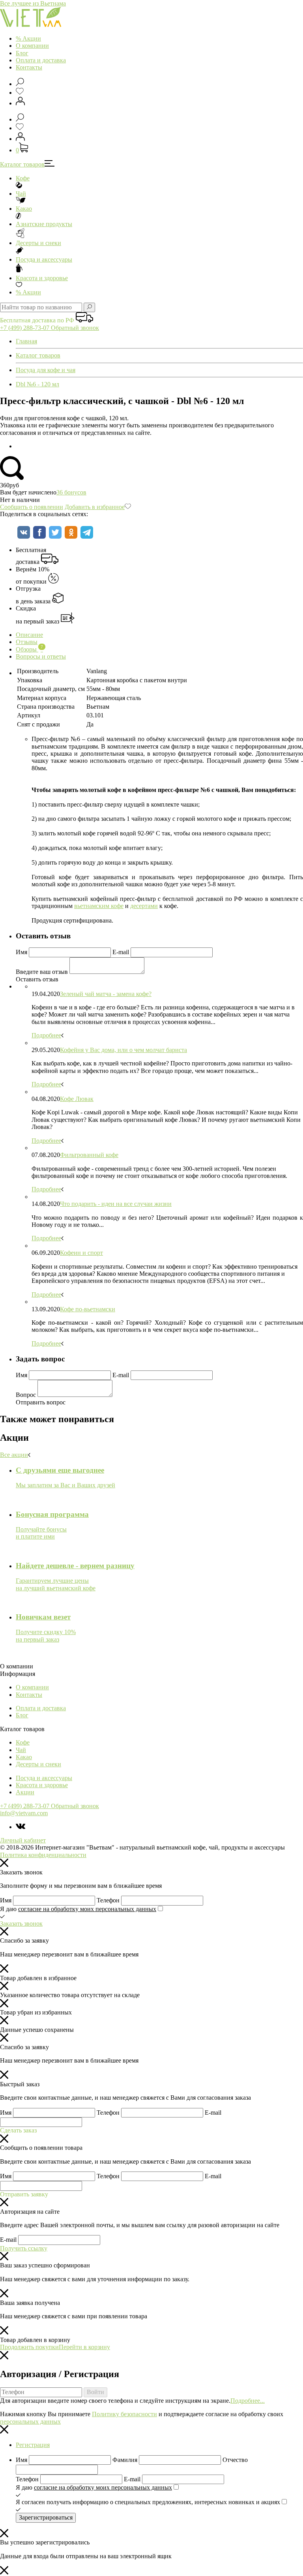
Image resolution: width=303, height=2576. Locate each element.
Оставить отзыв (37, 979)
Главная (26, 341)
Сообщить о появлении (32, 507)
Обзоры (29, 649)
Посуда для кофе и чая (46, 370)
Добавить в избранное (95, 507)
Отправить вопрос (41, 1402)
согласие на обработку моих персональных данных (87, 1909)
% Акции (28, 38)
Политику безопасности (124, 2414)
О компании (32, 46)
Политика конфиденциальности (43, 1855)
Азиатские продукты (44, 224)
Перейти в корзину (84, 2347)
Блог (22, 53)
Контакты (29, 67)
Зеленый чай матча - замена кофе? (106, 994)
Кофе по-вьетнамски (88, 1309)
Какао (24, 209)
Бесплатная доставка (31, 556)
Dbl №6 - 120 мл (37, 384)
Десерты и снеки (38, 243)
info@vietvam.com (24, 1813)
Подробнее (46, 1035)
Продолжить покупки (29, 2347)
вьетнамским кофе (99, 906)
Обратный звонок (75, 328)
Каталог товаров (22, 164)
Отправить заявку (24, 2194)
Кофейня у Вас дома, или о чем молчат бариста (123, 1050)
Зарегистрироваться (46, 2517)
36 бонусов (71, 492)
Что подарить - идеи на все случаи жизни (116, 1204)
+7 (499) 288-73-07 (25, 328)
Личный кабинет (23, 1840)
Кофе (23, 178)
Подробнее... (248, 2401)
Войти (95, 2392)
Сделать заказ (18, 2130)
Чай (21, 194)
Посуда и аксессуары (44, 259)
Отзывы (27, 642)
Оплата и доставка (41, 60)
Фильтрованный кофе (89, 1155)
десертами (144, 906)
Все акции (14, 1455)
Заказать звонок (21, 1924)
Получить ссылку (24, 2248)
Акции (28, 292)
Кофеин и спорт (81, 1253)
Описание (29, 635)
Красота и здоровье (42, 278)
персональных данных (30, 2422)
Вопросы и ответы (41, 656)
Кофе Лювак (77, 1099)
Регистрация (33, 2445)
